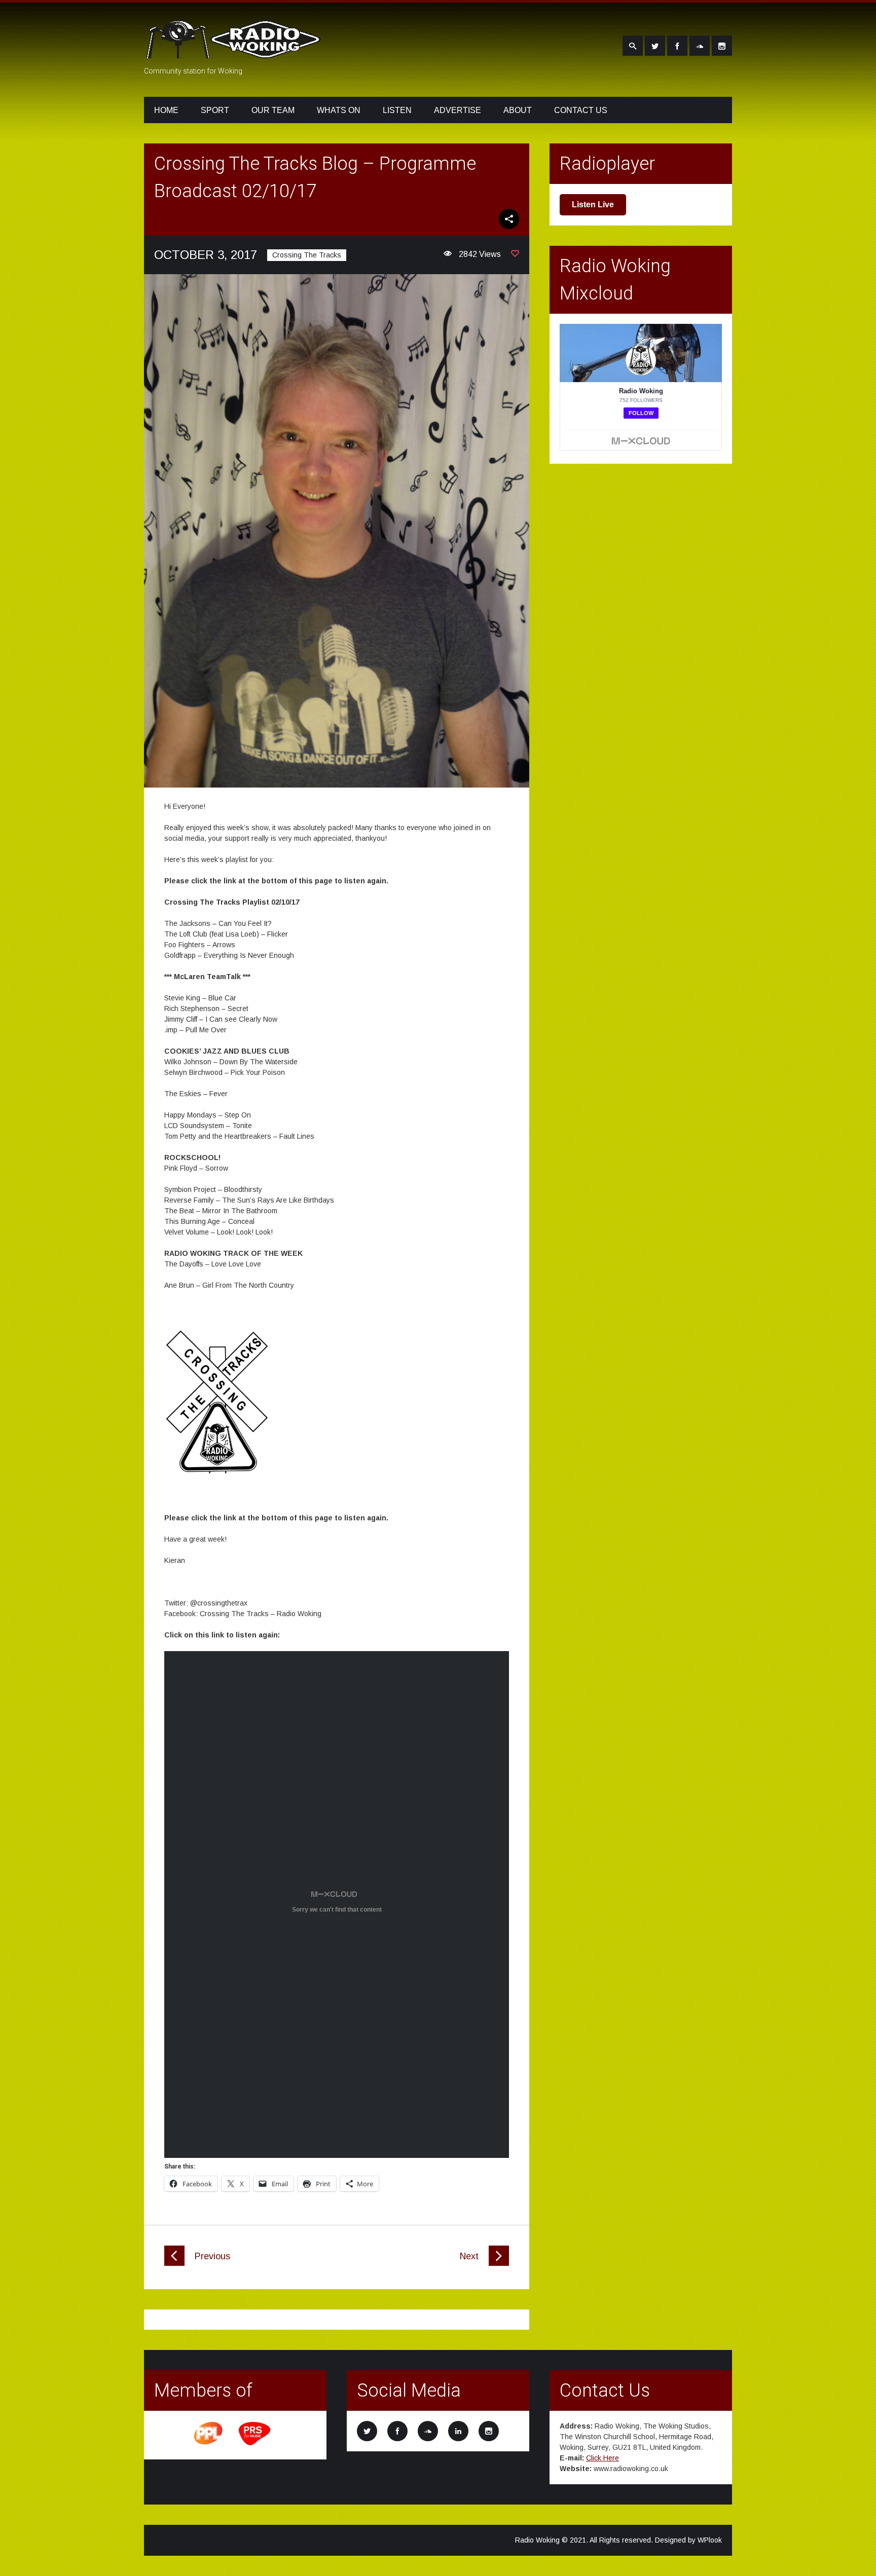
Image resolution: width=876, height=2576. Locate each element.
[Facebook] (677, 46)
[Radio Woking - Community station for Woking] (235, 52)
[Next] (499, 2263)
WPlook (710, 2540)
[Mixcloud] (700, 46)
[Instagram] (722, 46)
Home (166, 110)
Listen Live (593, 204)
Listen (397, 110)
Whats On (339, 110)
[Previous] (174, 2263)
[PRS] (255, 2444)
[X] (655, 46)
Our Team (273, 110)
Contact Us (581, 110)
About (518, 110)
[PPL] (209, 2444)
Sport (215, 110)
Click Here (603, 2458)
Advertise (458, 110)
